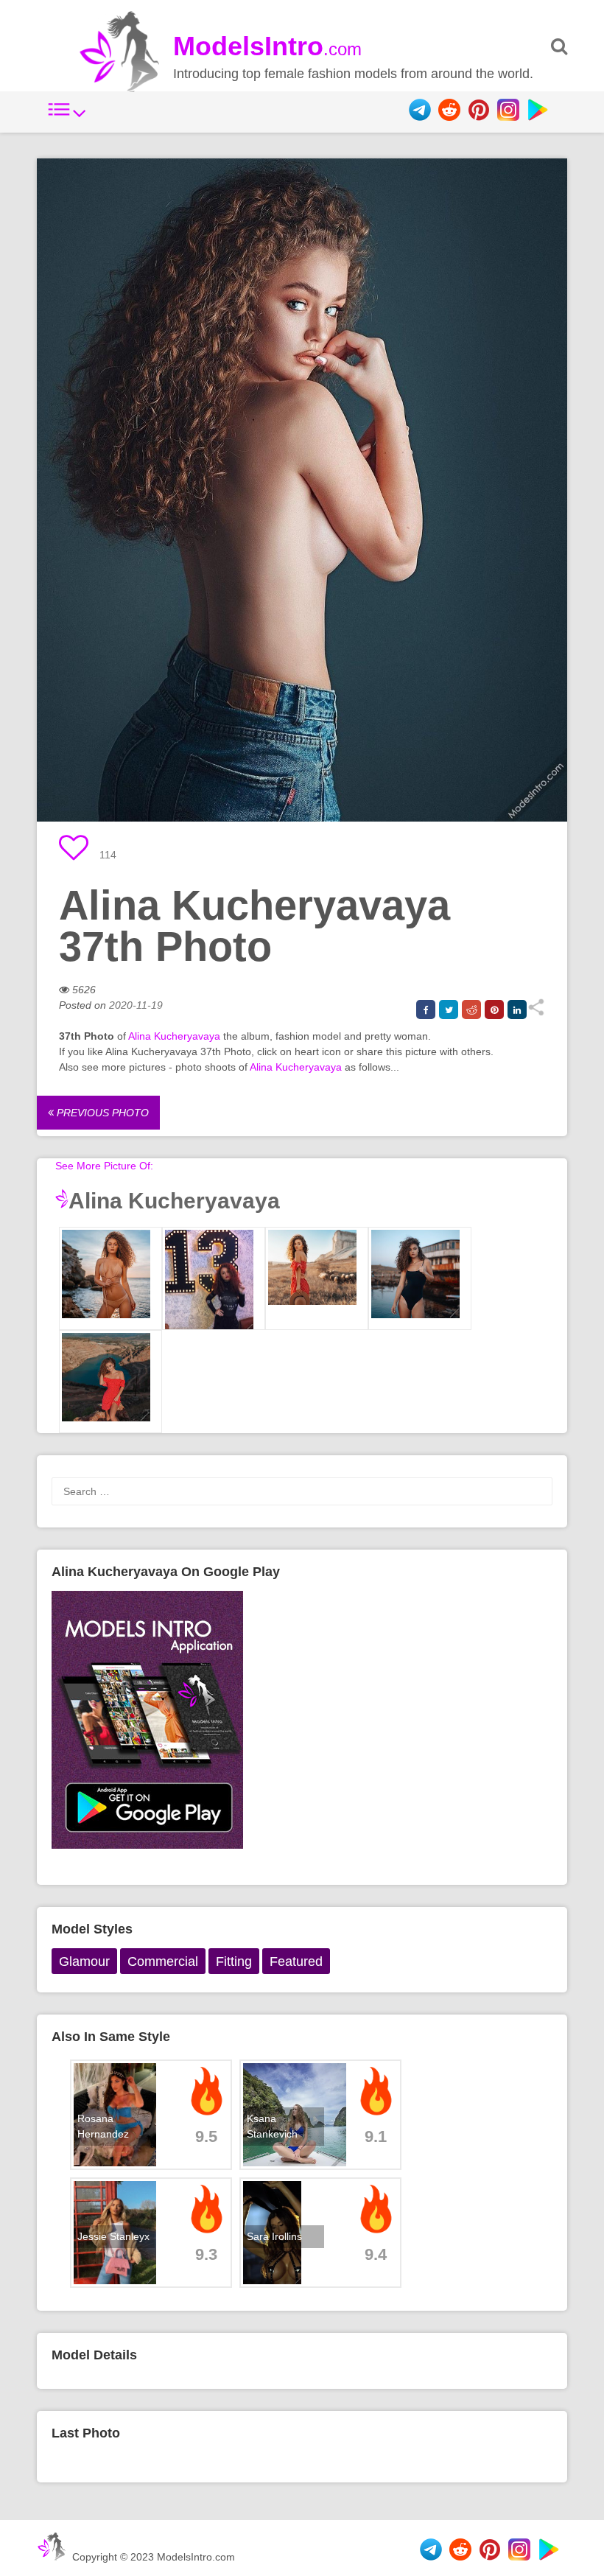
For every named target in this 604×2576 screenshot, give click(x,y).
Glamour (84, 1961)
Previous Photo (101, 1113)
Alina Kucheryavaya (174, 1036)
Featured (296, 1961)
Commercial (163, 1961)
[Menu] (67, 117)
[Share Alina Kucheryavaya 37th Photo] (536, 1012)
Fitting (234, 1961)
